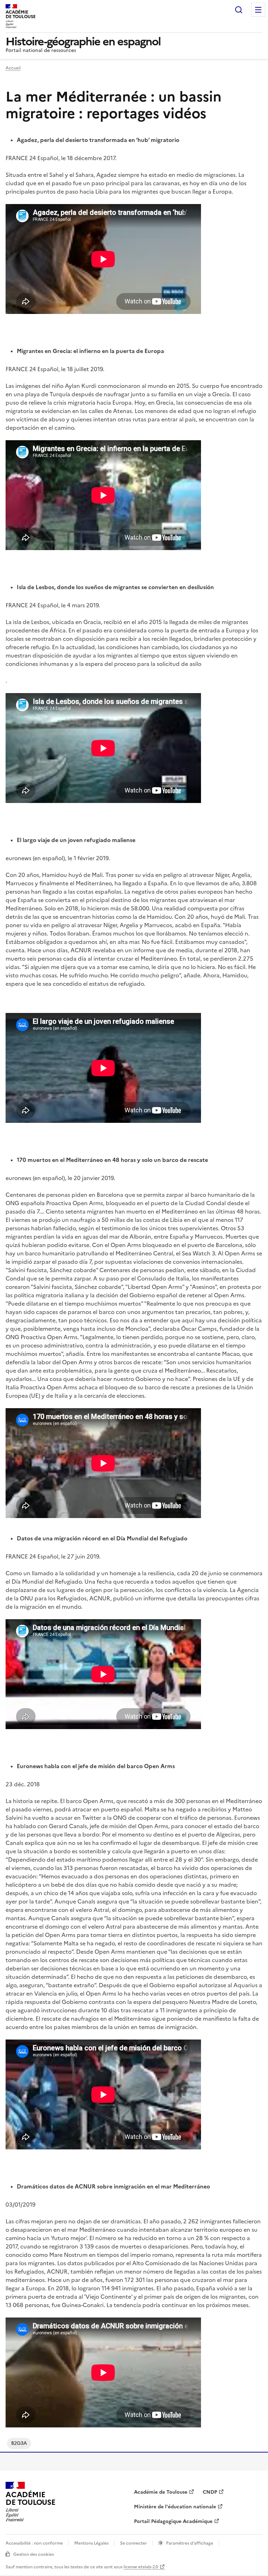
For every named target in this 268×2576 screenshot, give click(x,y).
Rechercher (239, 10)
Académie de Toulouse (161, 2492)
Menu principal (258, 10)
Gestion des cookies (33, 2554)
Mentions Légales (91, 2543)
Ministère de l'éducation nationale (175, 2507)
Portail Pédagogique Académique (173, 2521)
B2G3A (19, 2443)
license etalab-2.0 (141, 2567)
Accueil (13, 68)
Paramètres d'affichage (190, 2543)
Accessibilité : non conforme (34, 2543)
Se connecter (133, 2543)
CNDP (210, 2492)
